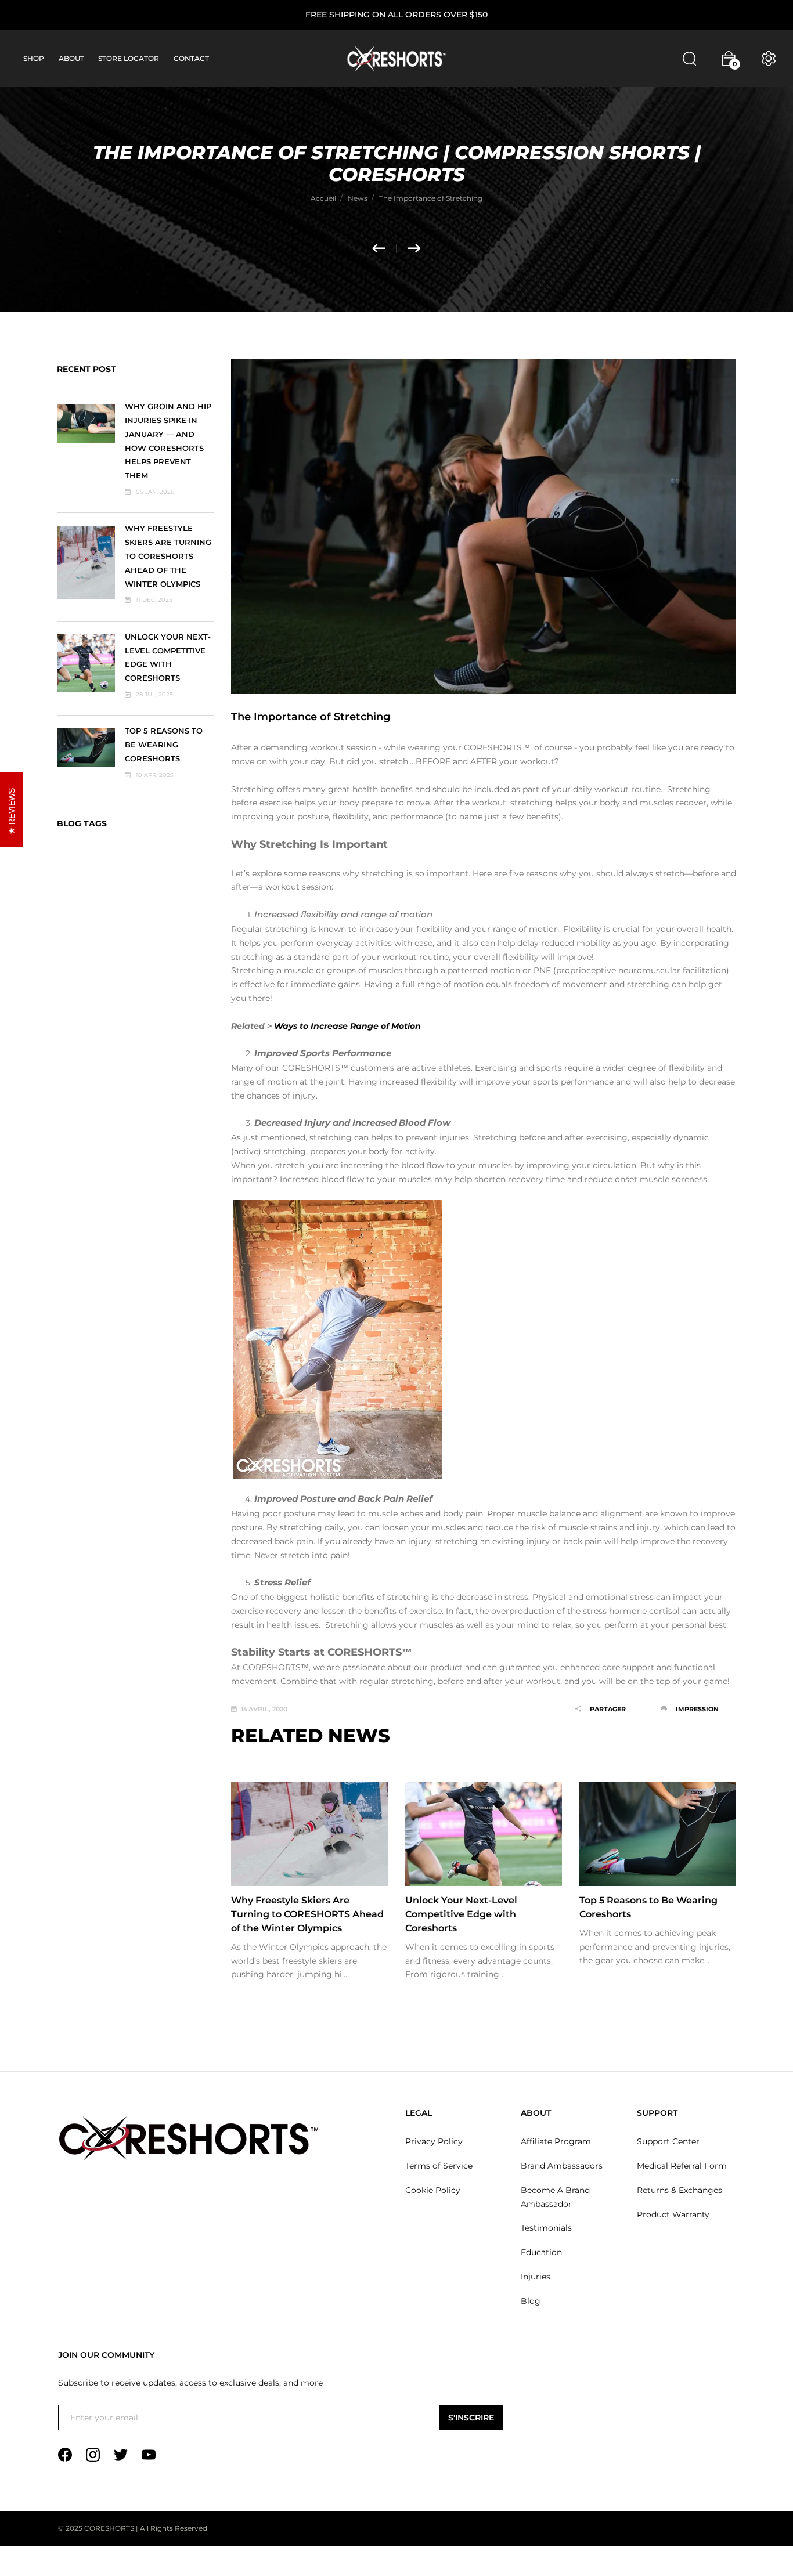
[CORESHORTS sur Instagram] (93, 2454)
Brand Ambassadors (562, 2166)
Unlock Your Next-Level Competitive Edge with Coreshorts (461, 1914)
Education (541, 2252)
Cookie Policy (433, 2190)
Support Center (668, 2141)
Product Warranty (673, 2214)
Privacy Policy (434, 2141)
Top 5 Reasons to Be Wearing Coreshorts (164, 745)
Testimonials (546, 2228)
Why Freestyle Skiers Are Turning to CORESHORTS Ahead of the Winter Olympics (168, 556)
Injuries (536, 2277)
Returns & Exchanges (680, 2190)
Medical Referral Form (682, 2166)
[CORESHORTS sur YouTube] (149, 2454)
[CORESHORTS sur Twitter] (121, 2454)
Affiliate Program (556, 2141)
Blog (531, 2301)
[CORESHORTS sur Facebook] (65, 2454)
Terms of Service (439, 2166)
